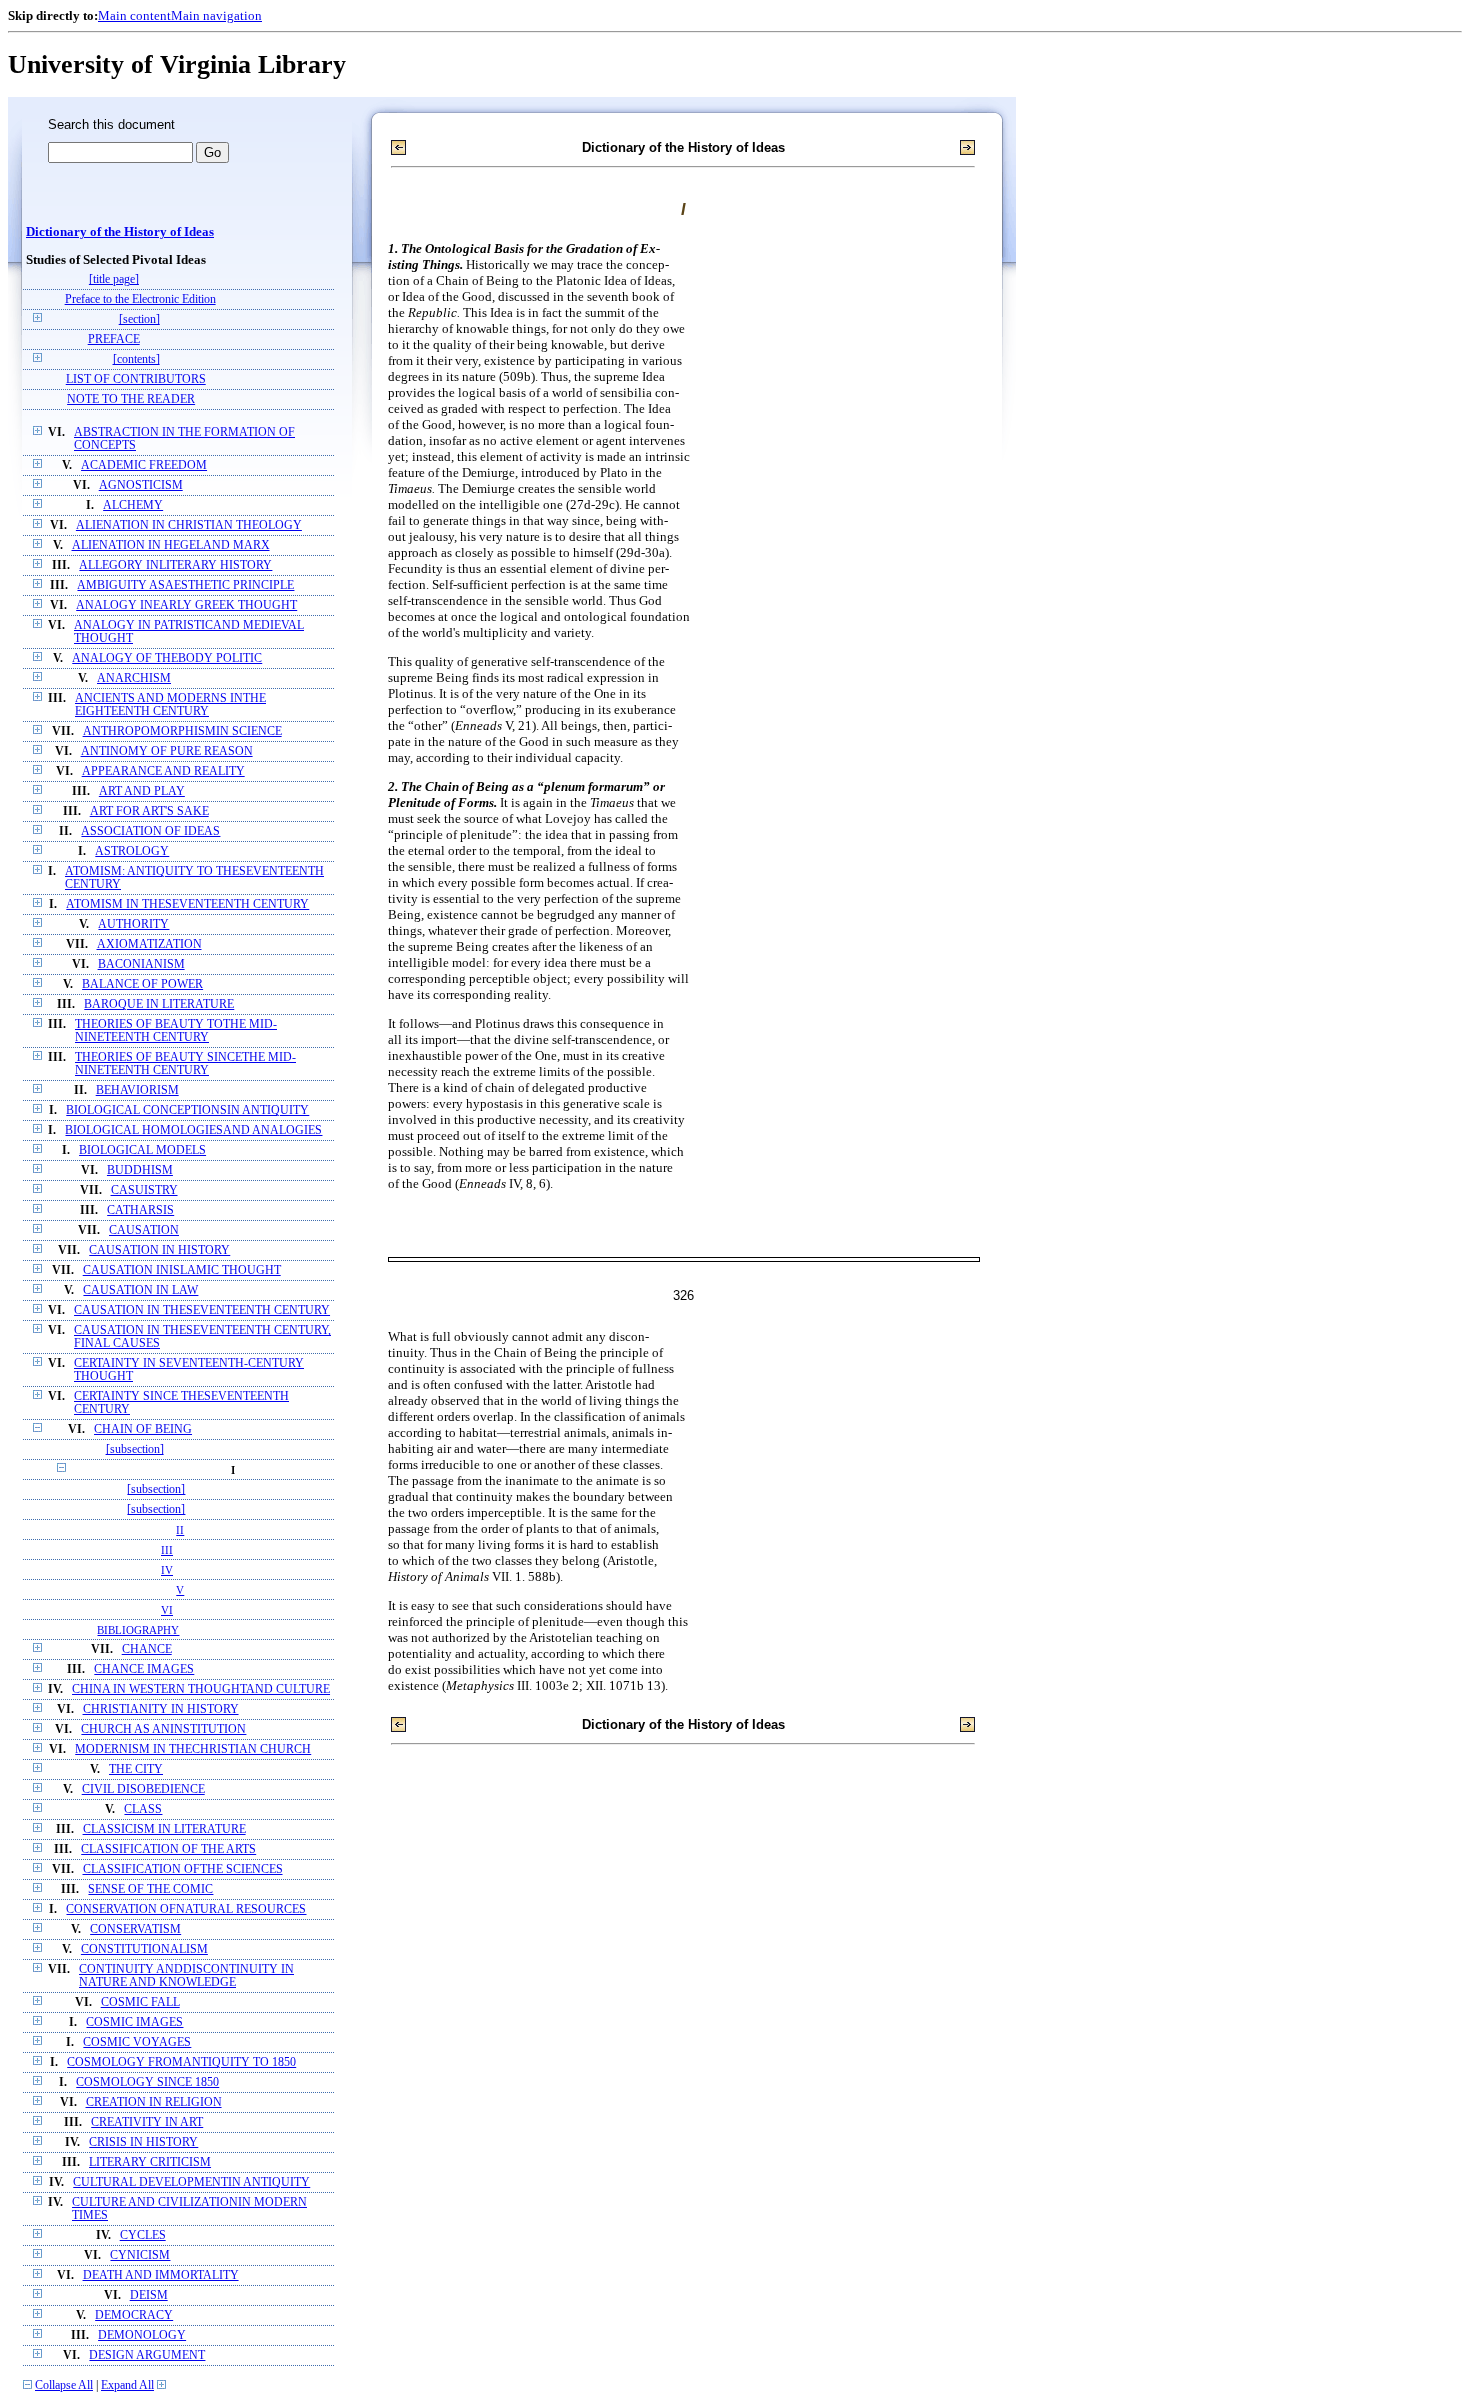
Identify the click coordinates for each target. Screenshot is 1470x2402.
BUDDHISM (140, 1170)
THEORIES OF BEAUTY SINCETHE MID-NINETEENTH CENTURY (185, 1064)
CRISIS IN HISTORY (143, 2142)
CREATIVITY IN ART (147, 2122)
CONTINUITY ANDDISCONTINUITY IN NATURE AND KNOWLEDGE (186, 1976)
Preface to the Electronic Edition (140, 299)
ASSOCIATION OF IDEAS (150, 831)
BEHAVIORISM (137, 1090)
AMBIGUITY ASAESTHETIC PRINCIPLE (185, 585)
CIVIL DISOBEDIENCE (143, 1789)
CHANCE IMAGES (144, 1669)
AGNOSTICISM (141, 485)
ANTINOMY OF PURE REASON (167, 751)
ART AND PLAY (142, 791)
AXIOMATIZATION (149, 944)
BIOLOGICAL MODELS (142, 1150)
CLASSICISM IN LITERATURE (164, 1829)
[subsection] (135, 1449)
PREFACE (114, 339)
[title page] (114, 279)
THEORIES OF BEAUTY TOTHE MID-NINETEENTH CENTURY (176, 1031)
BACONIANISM (141, 964)
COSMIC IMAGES (134, 2022)
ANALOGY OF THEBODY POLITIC (167, 658)
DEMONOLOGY (142, 2335)
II (180, 1530)
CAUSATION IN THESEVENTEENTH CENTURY (202, 1310)
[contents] (136, 359)
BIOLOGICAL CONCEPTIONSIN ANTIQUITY (187, 1110)
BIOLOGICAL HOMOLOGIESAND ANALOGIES (193, 1130)
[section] (139, 319)
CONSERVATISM (135, 1929)
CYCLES (143, 2235)
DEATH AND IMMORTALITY (161, 2275)
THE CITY (136, 1769)
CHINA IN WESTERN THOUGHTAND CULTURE (201, 1689)
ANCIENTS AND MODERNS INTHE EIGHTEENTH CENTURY (170, 705)
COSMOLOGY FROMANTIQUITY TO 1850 (181, 2062)
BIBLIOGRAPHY (138, 1630)
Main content (134, 15)
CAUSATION (144, 1230)
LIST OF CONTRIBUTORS (136, 379)
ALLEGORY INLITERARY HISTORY (175, 565)
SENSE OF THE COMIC (150, 1889)
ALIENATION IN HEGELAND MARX (171, 545)
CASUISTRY (144, 1190)
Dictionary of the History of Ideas (120, 232)
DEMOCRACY (134, 2315)
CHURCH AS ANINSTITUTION (163, 1729)
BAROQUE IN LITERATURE (159, 1004)
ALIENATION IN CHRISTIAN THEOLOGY (189, 525)
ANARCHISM (134, 678)
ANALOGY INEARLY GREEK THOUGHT (186, 605)
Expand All (127, 2385)
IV (167, 1570)
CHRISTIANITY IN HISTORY (161, 1709)
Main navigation (216, 15)
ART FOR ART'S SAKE (149, 811)
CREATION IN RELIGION (154, 2102)
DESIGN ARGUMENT (147, 2355)
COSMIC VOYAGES (137, 2042)
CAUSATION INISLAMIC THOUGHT (182, 1270)
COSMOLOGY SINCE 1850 (147, 2082)
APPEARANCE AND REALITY (163, 771)
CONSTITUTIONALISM (144, 1949)
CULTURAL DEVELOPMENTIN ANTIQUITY (191, 2182)
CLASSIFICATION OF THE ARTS (168, 1849)
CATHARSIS (140, 1210)
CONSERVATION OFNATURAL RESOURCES (186, 1909)
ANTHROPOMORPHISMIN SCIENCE (182, 731)
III (167, 1550)
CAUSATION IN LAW (140, 1290)
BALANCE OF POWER (142, 984)
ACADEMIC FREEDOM (144, 465)
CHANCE (147, 1649)
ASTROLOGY (132, 851)
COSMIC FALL (140, 2002)
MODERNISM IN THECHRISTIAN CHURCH (193, 1749)
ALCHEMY (133, 505)
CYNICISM (140, 2255)
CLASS (143, 1809)
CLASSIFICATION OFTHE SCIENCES (183, 1869)
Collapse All (64, 2385)
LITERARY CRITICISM (150, 2162)
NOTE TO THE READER (131, 399)
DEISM (149, 2295)
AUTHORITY (133, 924)
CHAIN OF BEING (143, 1429)
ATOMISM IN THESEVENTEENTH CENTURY (187, 904)
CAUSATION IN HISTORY (159, 1250)
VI (167, 1610)
